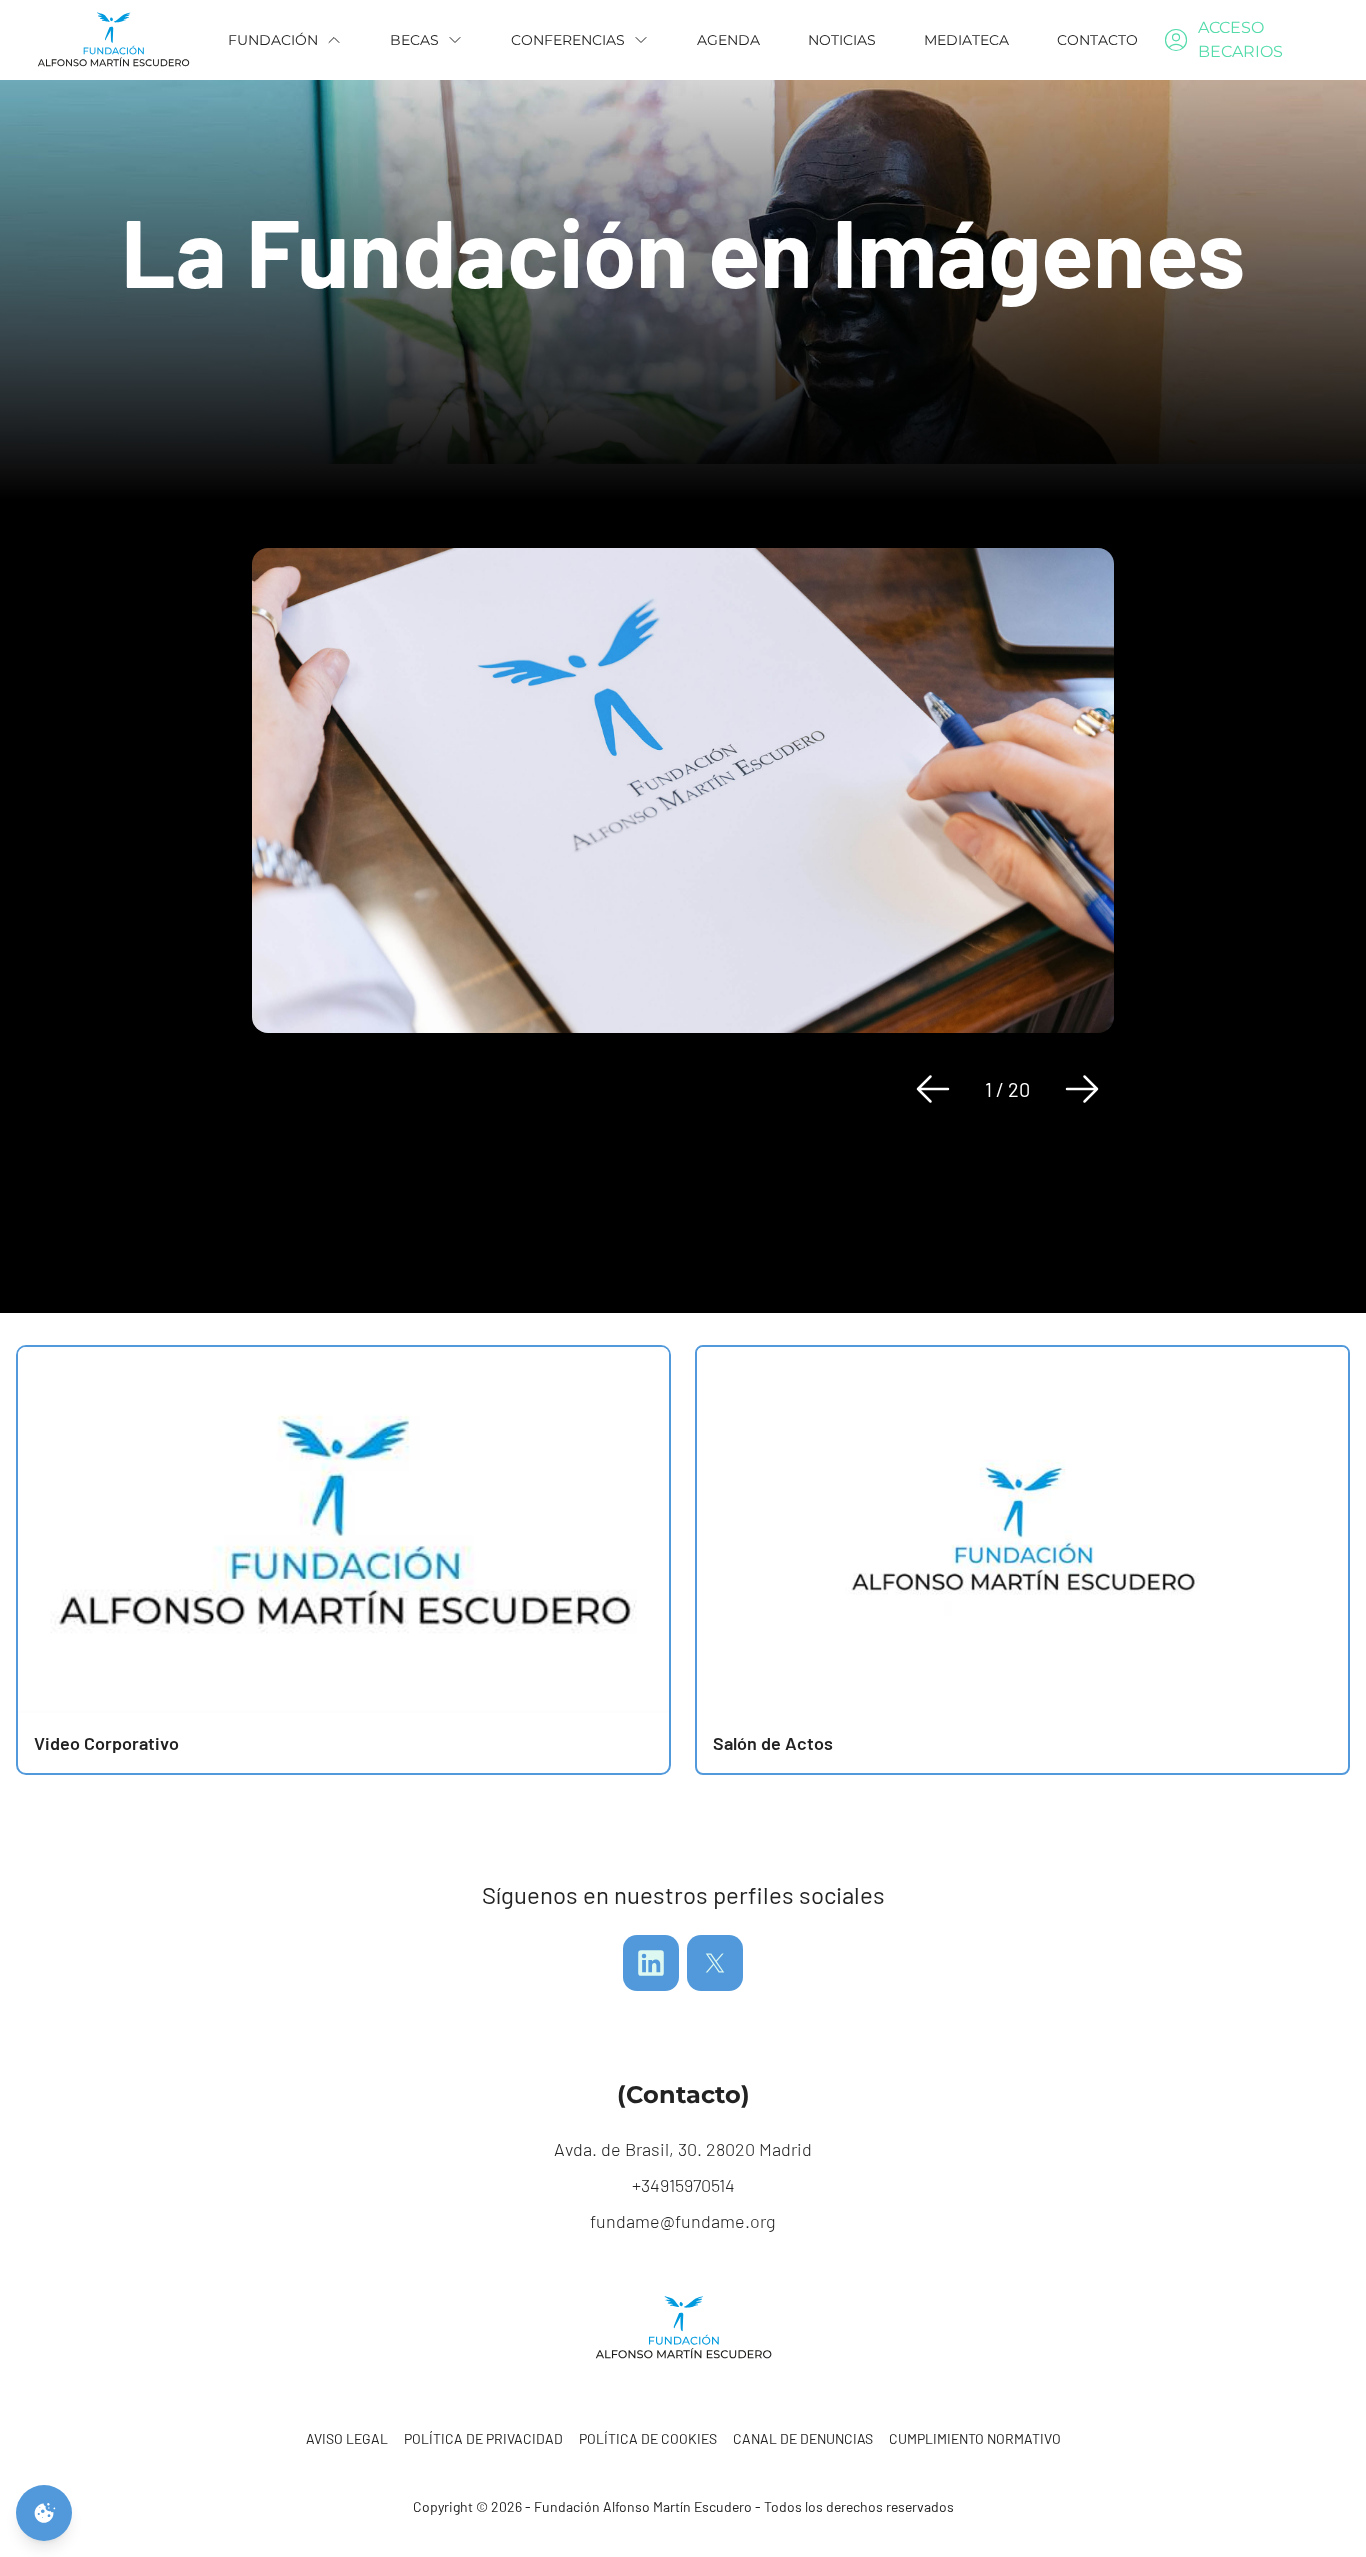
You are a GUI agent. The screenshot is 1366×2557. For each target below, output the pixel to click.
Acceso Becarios (1240, 39)
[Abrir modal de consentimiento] (44, 2513)
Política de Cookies (648, 2438)
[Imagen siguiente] (1082, 1089)
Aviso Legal (347, 2438)
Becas (414, 40)
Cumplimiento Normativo (975, 2438)
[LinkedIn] (651, 1963)
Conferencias (568, 40)
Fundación (273, 40)
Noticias (842, 40)
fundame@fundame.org (683, 2221)
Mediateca (966, 40)
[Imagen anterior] (933, 1089)
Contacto (1097, 40)
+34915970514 (683, 2185)
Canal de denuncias (803, 2438)
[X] (715, 1963)
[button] (1022, 1560)
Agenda (728, 40)
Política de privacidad (483, 2438)
